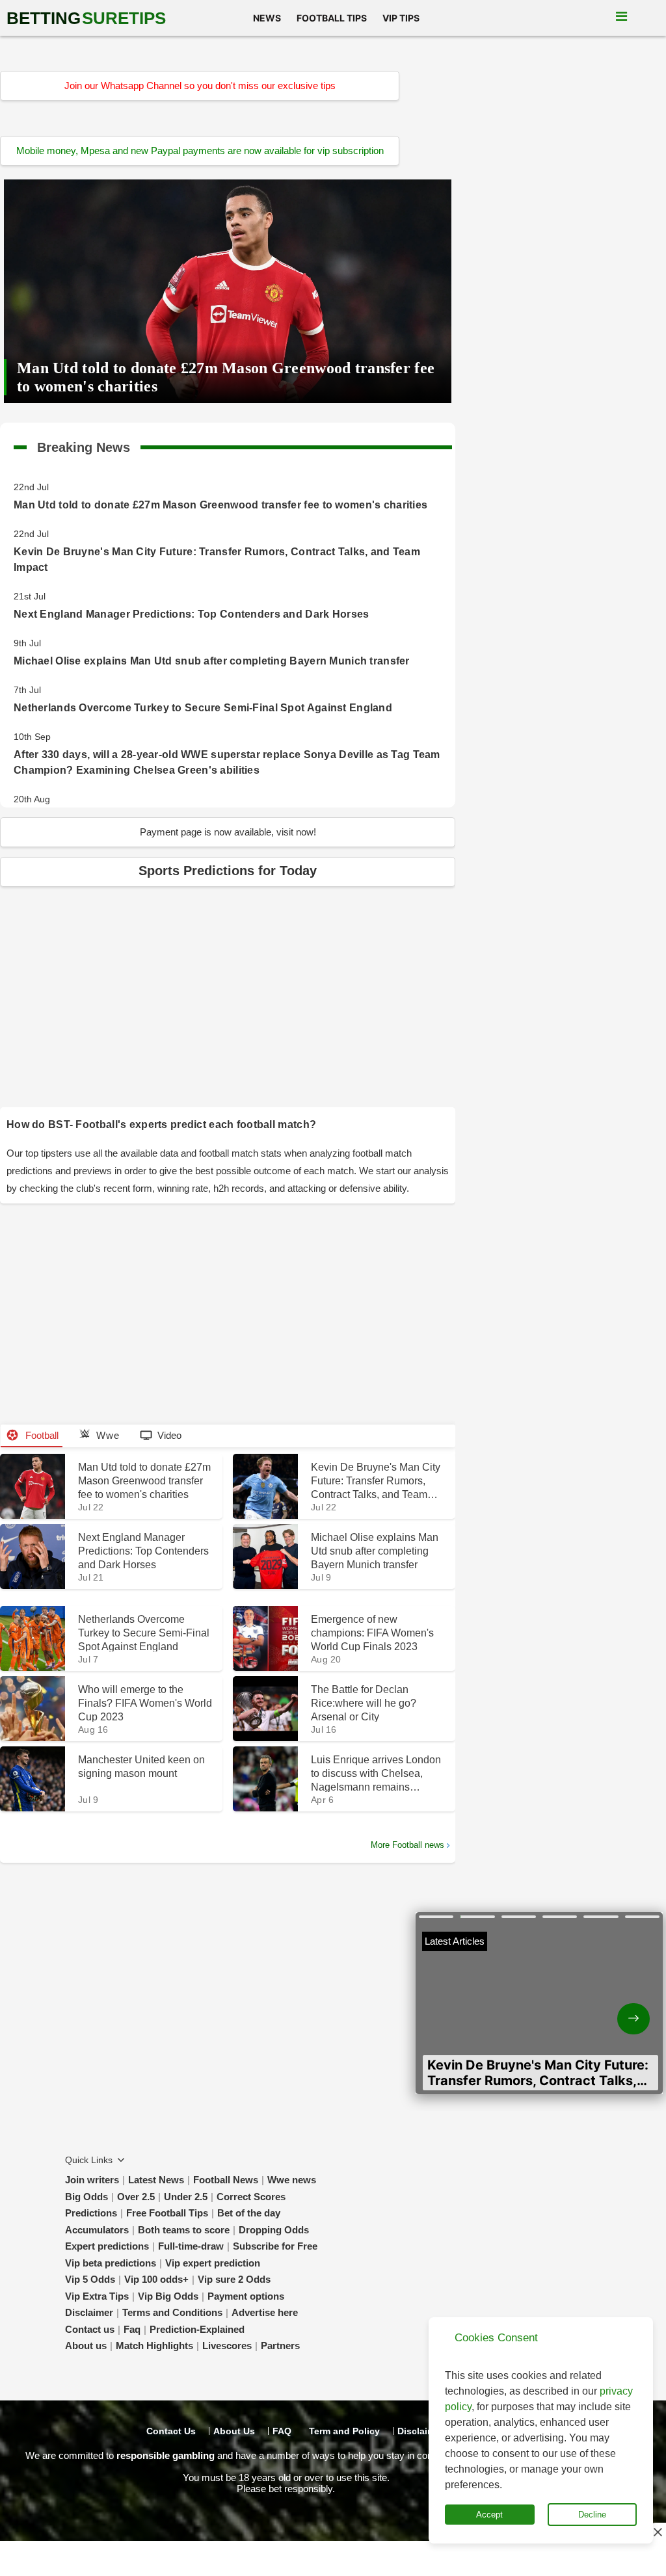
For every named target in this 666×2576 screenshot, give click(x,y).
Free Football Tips (167, 2213)
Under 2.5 (186, 2197)
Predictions (91, 2213)
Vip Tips (401, 18)
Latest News (156, 2180)
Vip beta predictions (111, 2263)
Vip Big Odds (168, 2296)
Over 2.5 (136, 2197)
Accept (489, 2515)
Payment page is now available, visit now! (228, 832)
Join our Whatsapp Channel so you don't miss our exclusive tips (200, 85)
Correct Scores (251, 2197)
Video (169, 1435)
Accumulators (97, 2230)
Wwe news (292, 2180)
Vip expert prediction (213, 2263)
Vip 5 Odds (90, 2279)
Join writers (92, 2180)
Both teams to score (184, 2230)
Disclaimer (89, 2312)
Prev (478, 2008)
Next (601, 2008)
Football (41, 1435)
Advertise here (265, 2312)
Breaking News (84, 445)
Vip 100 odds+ (156, 2279)
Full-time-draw (191, 2246)
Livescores (227, 2346)
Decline (592, 2515)
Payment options (246, 2296)
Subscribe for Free (275, 2246)
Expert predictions (107, 2246)
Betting (86, 18)
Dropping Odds (274, 2230)
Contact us (90, 2329)
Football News (226, 2180)
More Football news (407, 1845)
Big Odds (87, 2197)
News (267, 18)
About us (86, 2346)
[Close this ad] (657, 2532)
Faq (132, 2329)
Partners (280, 2346)
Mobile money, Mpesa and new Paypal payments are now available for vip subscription (200, 151)
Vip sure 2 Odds (234, 2279)
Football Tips (332, 18)
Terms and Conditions (172, 2312)
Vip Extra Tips (97, 2296)
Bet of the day (249, 2213)
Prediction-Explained (197, 2329)
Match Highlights (154, 2346)
